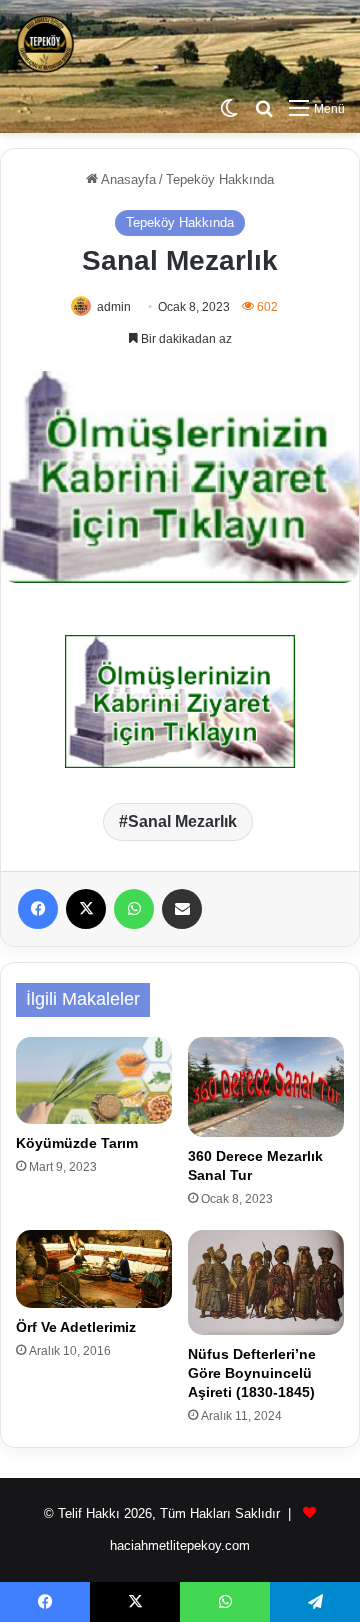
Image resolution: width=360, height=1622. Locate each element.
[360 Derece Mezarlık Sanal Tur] (266, 1087)
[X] (86, 909)
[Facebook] (38, 909)
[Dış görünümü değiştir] (229, 109)
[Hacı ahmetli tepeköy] (45, 44)
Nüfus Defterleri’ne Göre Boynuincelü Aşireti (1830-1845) (252, 1373)
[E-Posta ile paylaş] (182, 909)
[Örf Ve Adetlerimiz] (94, 1269)
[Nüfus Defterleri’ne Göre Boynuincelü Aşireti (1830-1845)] (266, 1283)
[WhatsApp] (134, 909)
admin (114, 307)
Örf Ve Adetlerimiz (76, 1327)
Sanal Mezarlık (182, 821)
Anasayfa (127, 179)
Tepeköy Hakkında (220, 179)
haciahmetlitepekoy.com (180, 1545)
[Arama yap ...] (264, 109)
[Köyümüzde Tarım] (94, 1081)
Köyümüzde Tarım (77, 1143)
